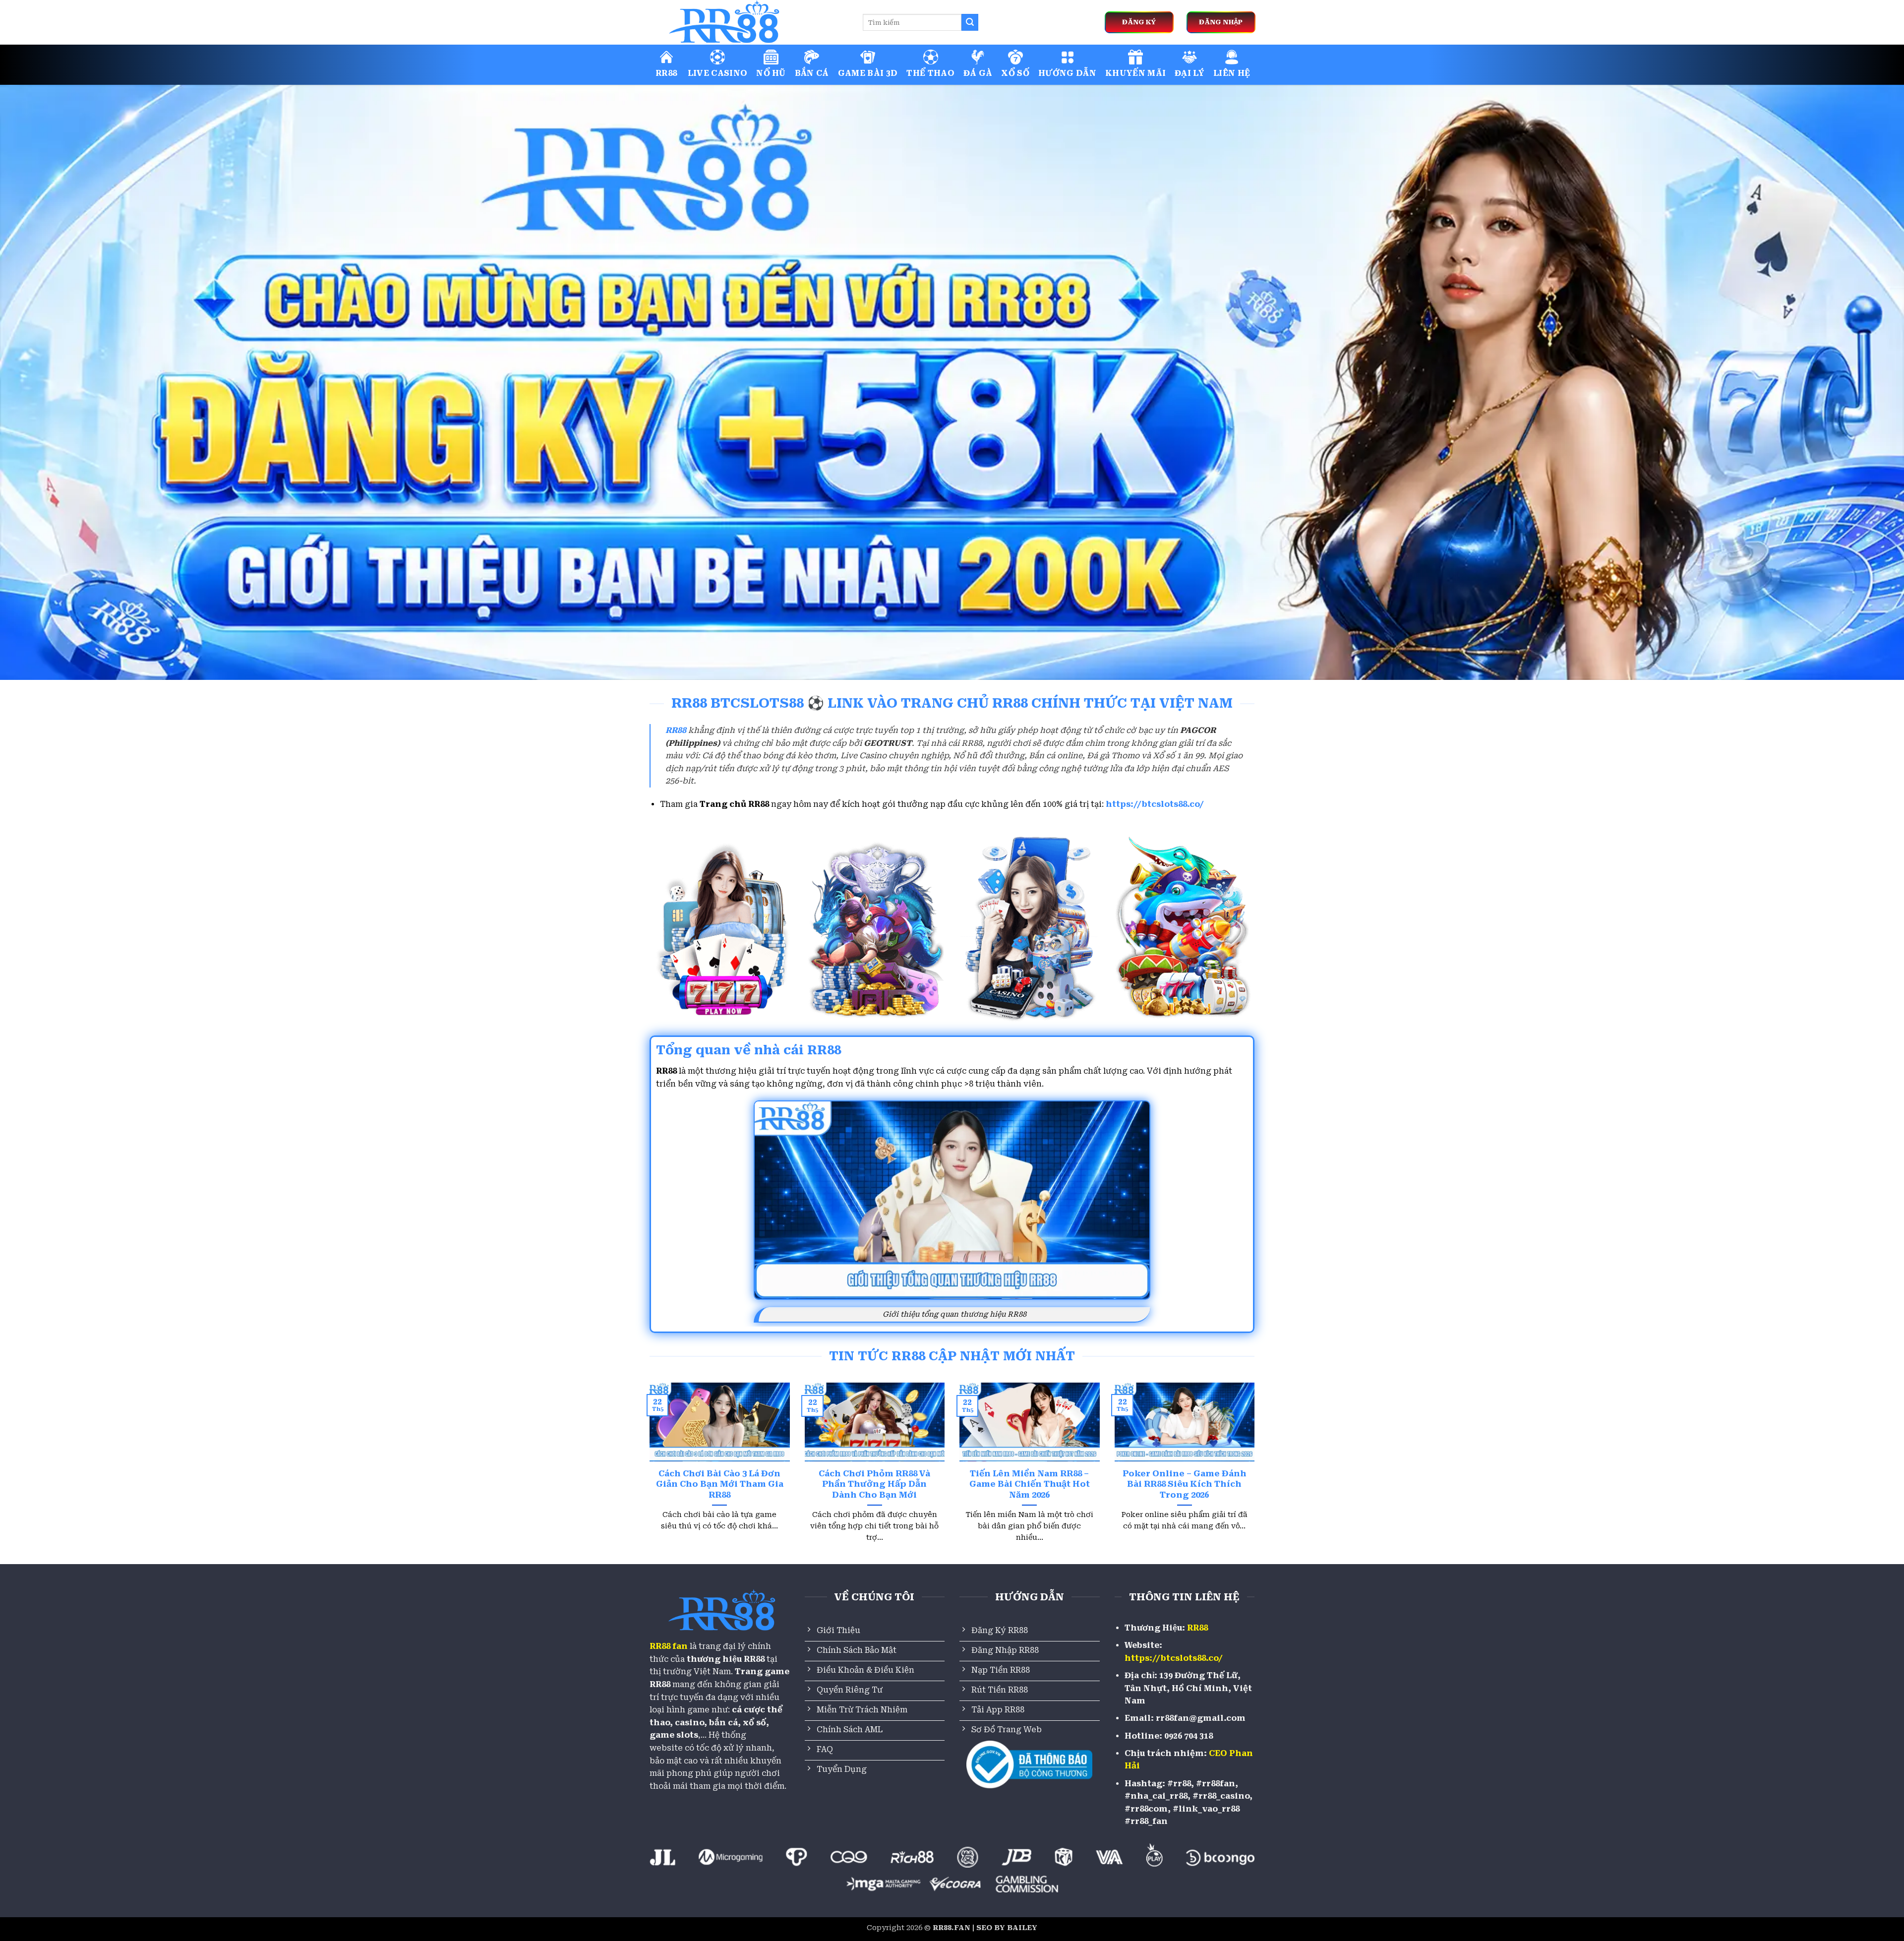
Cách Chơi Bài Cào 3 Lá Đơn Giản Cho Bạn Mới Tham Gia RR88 (720, 1484)
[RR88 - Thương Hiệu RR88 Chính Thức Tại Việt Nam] (749, 22)
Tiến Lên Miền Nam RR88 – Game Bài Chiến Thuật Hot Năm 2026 (1030, 1484)
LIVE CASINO (718, 73)
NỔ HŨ (771, 73)
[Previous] (648, 1475)
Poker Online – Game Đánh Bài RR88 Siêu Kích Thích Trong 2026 (1185, 1484)
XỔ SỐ (1015, 73)
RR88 (666, 73)
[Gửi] (970, 22)
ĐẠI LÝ (1190, 73)
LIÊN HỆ (1232, 73)
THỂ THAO (930, 73)
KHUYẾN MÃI (1135, 73)
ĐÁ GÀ (978, 73)
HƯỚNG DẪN (1067, 73)
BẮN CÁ (812, 73)
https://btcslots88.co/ (1155, 804)
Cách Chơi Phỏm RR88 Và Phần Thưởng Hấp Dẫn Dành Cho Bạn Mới (874, 1484)
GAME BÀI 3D (868, 73)
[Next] (1256, 1475)
